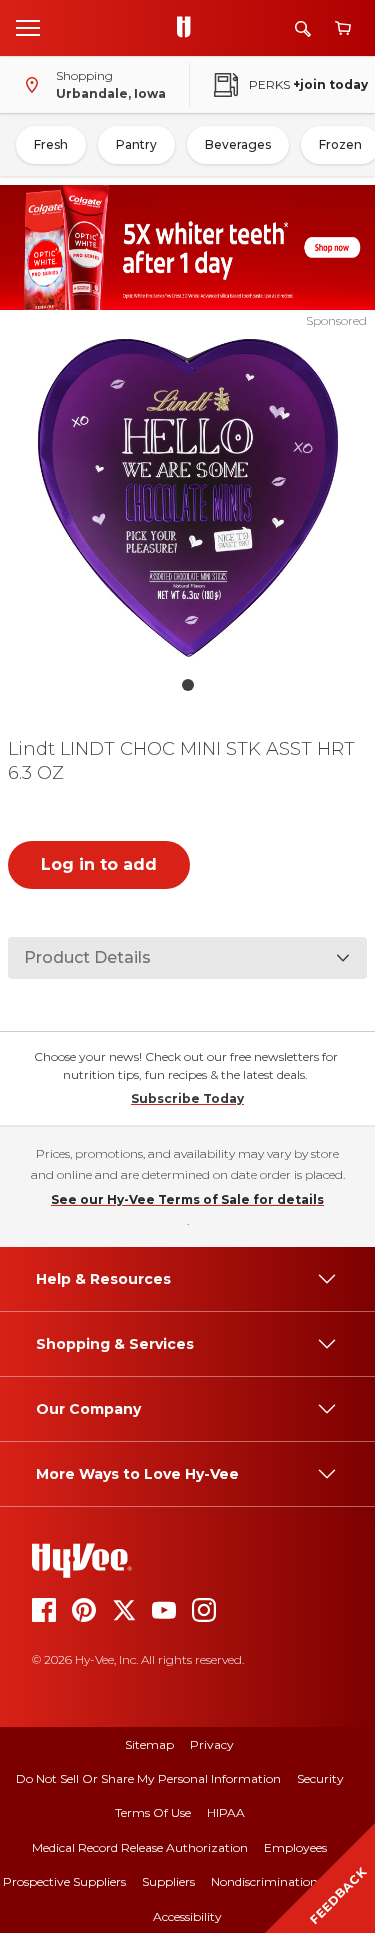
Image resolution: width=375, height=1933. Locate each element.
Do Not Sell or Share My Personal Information (148, 1778)
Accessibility (187, 1916)
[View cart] (343, 28)
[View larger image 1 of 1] (188, 497)
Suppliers (168, 1881)
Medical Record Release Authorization (140, 1847)
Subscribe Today (187, 1098)
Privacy (212, 1744)
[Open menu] (28, 27)
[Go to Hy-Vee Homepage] (189, 28)
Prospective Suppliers (64, 1881)
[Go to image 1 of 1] (188, 685)
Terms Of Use (153, 1812)
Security (320, 1778)
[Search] (303, 28)
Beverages (238, 144)
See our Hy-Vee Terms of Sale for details (187, 1199)
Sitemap (149, 1744)
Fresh (51, 144)
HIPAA (226, 1812)
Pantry (136, 144)
